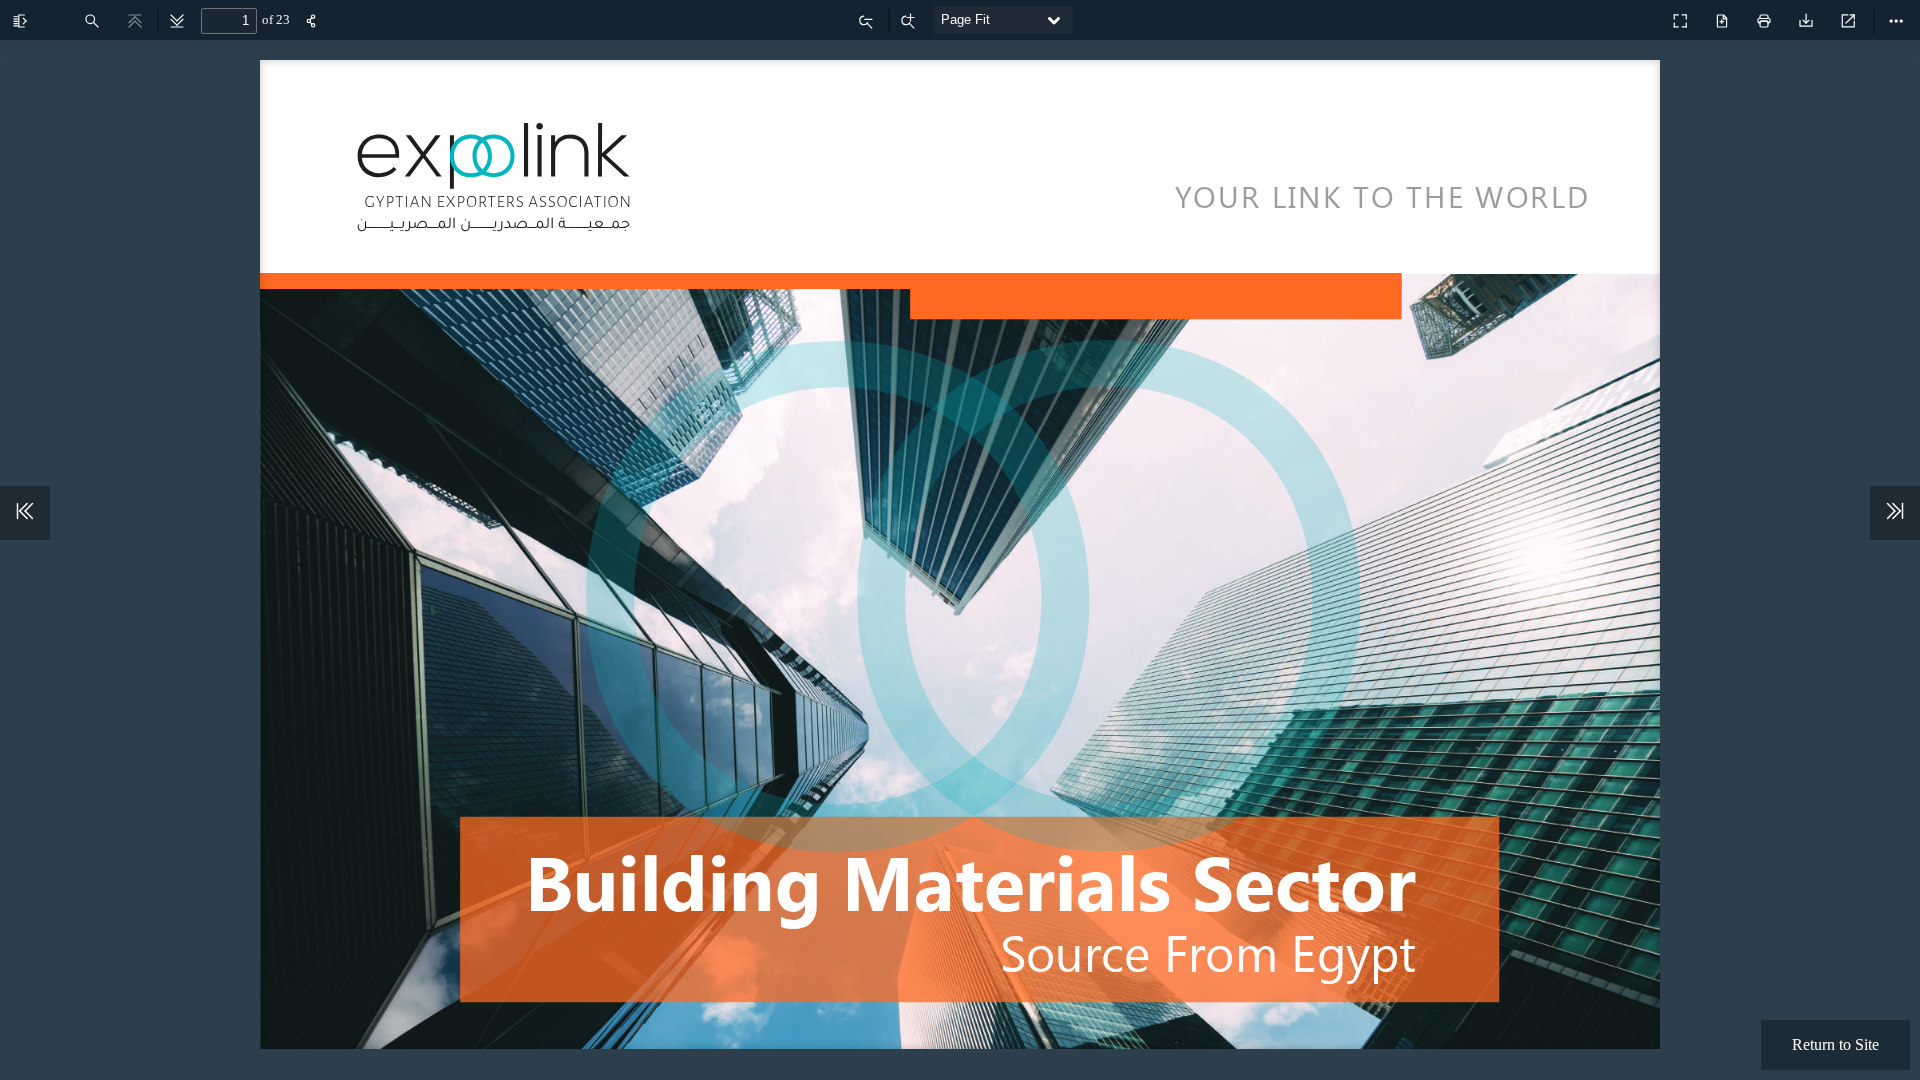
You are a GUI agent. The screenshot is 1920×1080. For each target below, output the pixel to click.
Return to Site (1835, 1044)
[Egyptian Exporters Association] (1636, 16)
